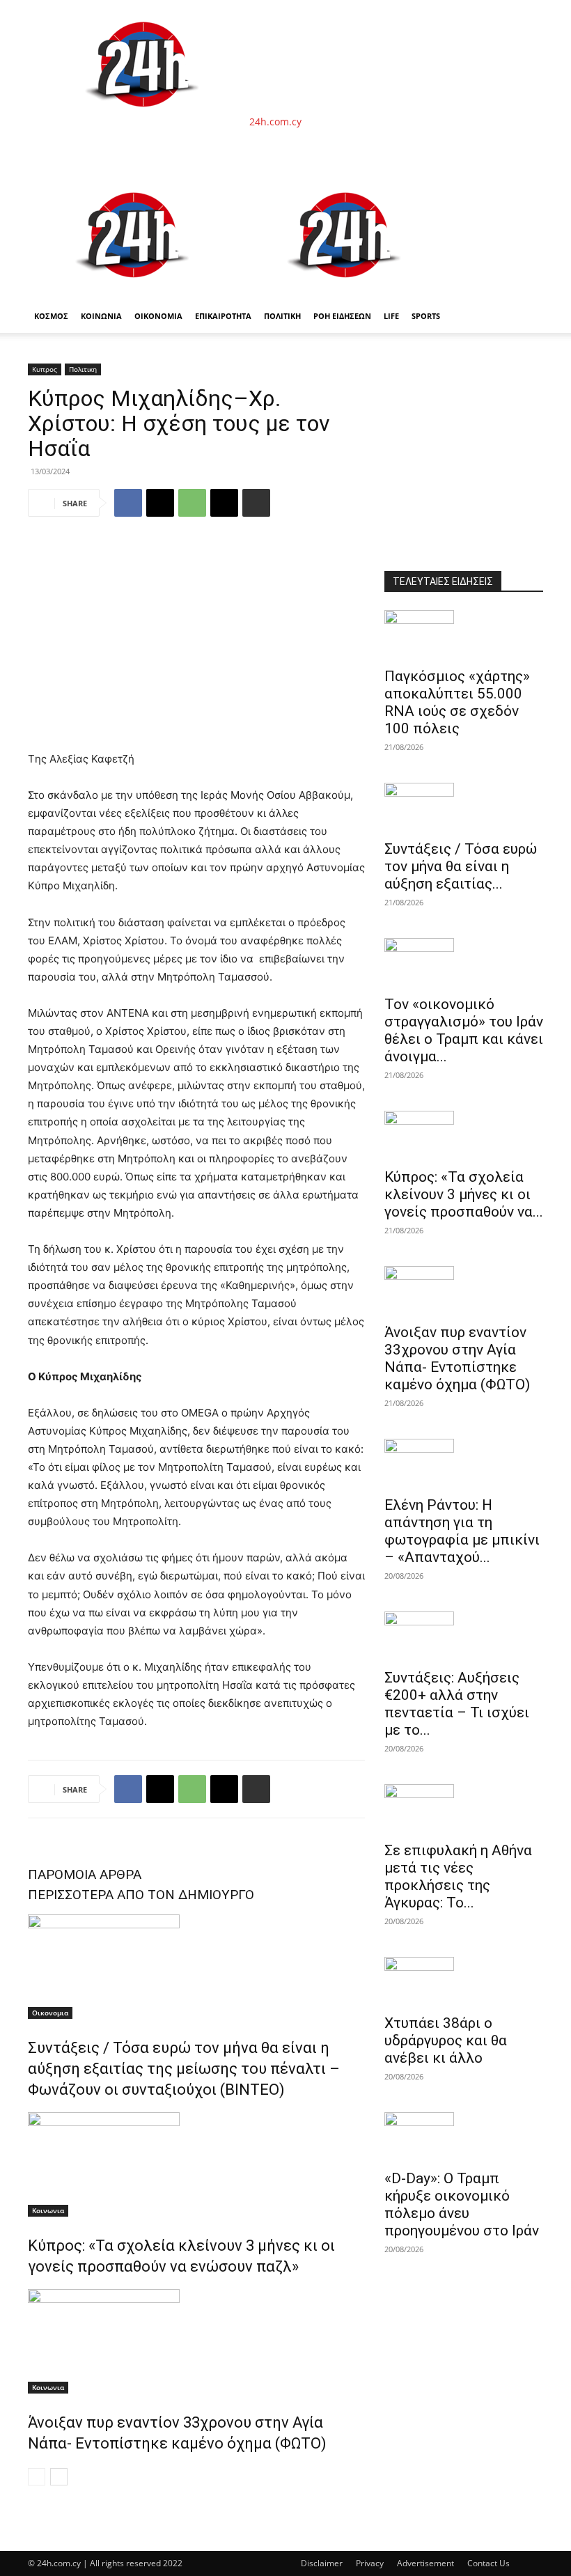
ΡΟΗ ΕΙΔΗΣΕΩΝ (342, 316)
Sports (426, 316)
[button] (526, 188)
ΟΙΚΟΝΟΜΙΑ (158, 316)
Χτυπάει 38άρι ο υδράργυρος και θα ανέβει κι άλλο (446, 2040)
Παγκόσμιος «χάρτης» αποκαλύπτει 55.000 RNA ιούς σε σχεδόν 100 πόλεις (457, 702)
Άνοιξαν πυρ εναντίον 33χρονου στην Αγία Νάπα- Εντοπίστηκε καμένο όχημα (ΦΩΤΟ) (457, 1358)
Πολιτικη (83, 369)
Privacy (370, 2563)
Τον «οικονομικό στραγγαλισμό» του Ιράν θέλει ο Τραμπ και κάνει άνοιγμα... (464, 1030)
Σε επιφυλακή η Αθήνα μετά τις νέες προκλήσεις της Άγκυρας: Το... (458, 1876)
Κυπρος (45, 369)
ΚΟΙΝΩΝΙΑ (101, 316)
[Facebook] (128, 503)
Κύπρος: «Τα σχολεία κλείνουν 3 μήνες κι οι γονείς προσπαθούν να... (464, 1194)
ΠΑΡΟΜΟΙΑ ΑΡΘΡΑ (85, 1874)
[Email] (224, 503)
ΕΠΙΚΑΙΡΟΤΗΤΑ (223, 316)
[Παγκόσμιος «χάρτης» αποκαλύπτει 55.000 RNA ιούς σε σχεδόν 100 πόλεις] (464, 634)
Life (391, 316)
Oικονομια (50, 2013)
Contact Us (488, 2563)
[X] (160, 503)
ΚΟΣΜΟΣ (51, 316)
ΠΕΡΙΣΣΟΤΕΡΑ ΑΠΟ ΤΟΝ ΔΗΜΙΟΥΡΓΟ (141, 1895)
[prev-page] (37, 2477)
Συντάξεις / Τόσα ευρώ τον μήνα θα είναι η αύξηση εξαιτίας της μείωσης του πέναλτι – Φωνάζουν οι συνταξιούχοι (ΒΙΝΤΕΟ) (184, 2069)
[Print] (256, 503)
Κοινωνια (48, 2210)
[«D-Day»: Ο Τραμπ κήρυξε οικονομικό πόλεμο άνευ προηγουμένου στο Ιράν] (464, 2137)
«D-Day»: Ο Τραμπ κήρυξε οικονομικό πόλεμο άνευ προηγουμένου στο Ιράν (462, 2204)
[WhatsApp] (192, 503)
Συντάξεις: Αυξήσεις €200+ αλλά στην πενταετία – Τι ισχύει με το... (457, 1704)
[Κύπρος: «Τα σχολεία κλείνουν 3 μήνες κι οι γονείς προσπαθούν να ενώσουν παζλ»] (196, 2164)
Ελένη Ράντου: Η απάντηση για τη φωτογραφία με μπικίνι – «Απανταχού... (462, 1531)
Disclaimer (322, 2563)
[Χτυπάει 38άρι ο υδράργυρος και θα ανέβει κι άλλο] (464, 1981)
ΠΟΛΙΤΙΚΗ (282, 316)
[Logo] (134, 292)
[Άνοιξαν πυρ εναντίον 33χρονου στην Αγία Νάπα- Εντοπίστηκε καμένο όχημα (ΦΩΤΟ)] (196, 2341)
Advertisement (425, 2563)
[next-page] (59, 2477)
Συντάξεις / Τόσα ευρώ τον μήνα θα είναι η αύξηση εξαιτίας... (461, 866)
